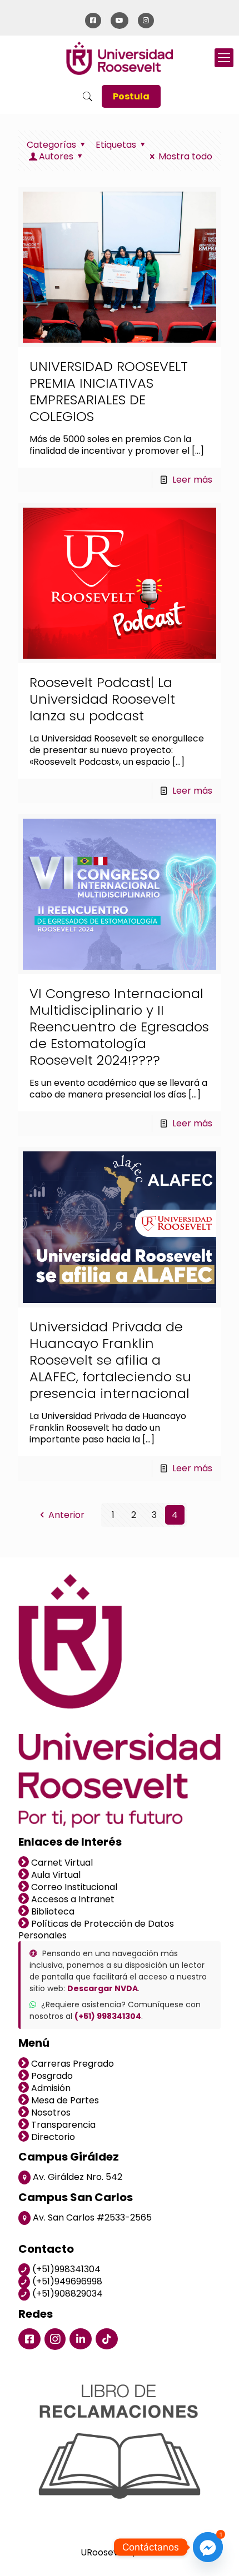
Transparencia (62, 2125)
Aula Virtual (55, 1875)
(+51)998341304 (65, 2269)
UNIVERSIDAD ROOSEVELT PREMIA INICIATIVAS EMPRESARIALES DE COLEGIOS (109, 391)
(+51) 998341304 (108, 2016)
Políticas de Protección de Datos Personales (96, 1930)
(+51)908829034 (66, 2294)
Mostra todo (185, 156)
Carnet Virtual (61, 1863)
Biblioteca (52, 1911)
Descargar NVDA (103, 1988)
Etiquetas (116, 145)
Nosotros (50, 2113)
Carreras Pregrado (71, 2064)
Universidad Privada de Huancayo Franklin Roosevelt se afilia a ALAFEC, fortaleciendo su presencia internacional (110, 1360)
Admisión (50, 2088)
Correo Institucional (73, 1887)
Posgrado (51, 2076)
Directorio (52, 2137)
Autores (56, 156)
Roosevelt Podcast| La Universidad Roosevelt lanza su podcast (102, 699)
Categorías (51, 145)
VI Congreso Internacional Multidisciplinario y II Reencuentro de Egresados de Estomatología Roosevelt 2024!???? (119, 1027)
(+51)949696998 (66, 2281)
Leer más (192, 480)
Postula (131, 96)
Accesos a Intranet (72, 1899)
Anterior (66, 1515)
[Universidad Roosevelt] (120, 58)
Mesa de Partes (64, 2100)
